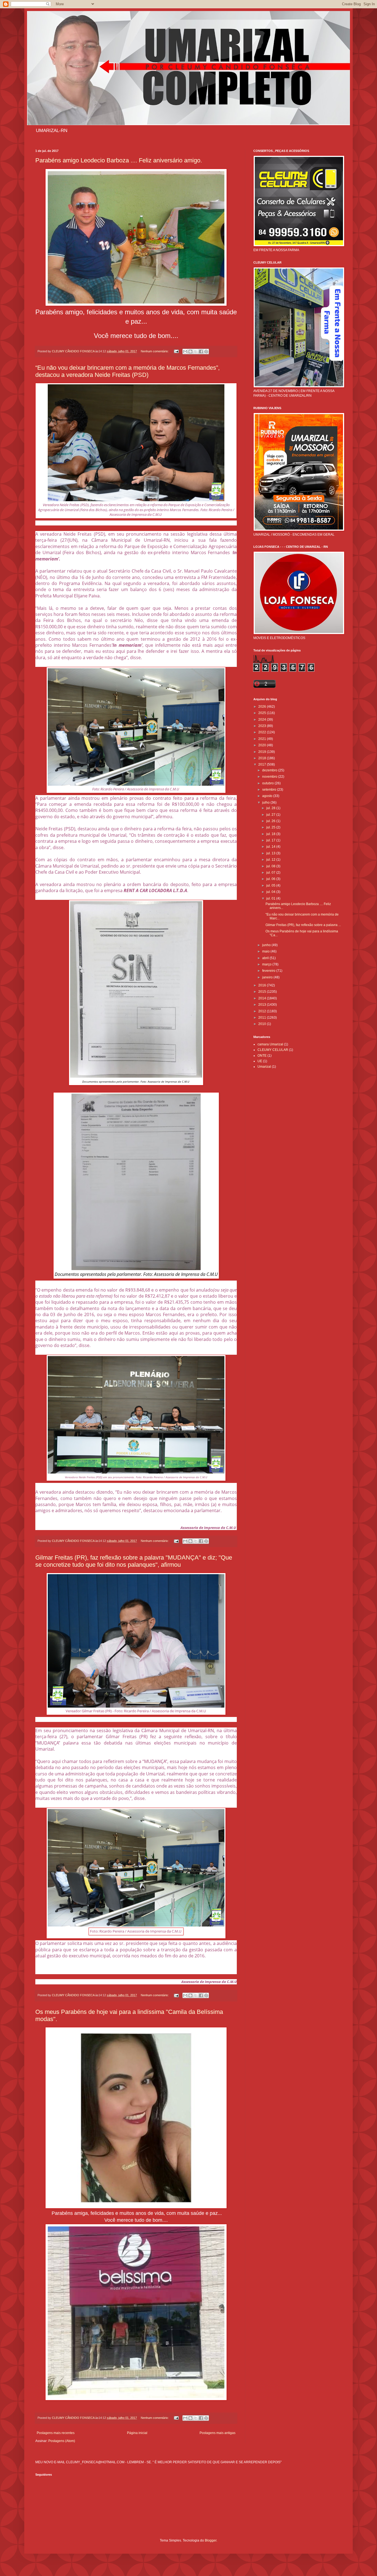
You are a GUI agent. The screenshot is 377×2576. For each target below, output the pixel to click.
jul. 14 (271, 847)
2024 (263, 720)
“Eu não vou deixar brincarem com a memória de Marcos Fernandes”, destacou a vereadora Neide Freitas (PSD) (128, 371)
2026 (263, 707)
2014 (263, 998)
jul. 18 (271, 834)
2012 (263, 1011)
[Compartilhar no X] (196, 351)
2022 (263, 732)
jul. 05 (271, 885)
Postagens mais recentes (56, 2433)
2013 (263, 1005)
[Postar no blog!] (190, 351)
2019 (263, 752)
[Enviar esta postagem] (176, 351)
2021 (263, 739)
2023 (263, 726)
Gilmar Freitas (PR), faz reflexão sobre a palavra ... (303, 925)
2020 (263, 745)
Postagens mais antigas (217, 2433)
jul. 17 (271, 840)
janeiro (268, 977)
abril (266, 958)
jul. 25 (271, 827)
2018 (263, 758)
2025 (263, 713)
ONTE (262, 1056)
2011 (263, 1018)
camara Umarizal (270, 1044)
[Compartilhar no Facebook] (201, 351)
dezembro (270, 770)
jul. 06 (271, 879)
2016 (263, 985)
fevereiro (269, 971)
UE (260, 1061)
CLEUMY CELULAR (273, 1050)
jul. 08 (271, 866)
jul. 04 (271, 892)
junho (267, 945)
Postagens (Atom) (62, 2441)
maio (266, 951)
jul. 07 (271, 873)
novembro (270, 777)
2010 (263, 1024)
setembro (270, 790)
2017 (263, 764)
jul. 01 (271, 898)
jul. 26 (271, 821)
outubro (268, 783)
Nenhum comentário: (155, 351)
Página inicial (137, 2433)
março (267, 964)
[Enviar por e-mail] (185, 351)
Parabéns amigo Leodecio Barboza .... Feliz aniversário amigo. (119, 160)
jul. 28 (271, 808)
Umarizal (264, 1067)
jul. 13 (271, 853)
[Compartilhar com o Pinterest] (206, 351)
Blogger (211, 2540)
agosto (268, 796)
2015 (263, 992)
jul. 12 (271, 860)
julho (266, 803)
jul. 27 (271, 815)
